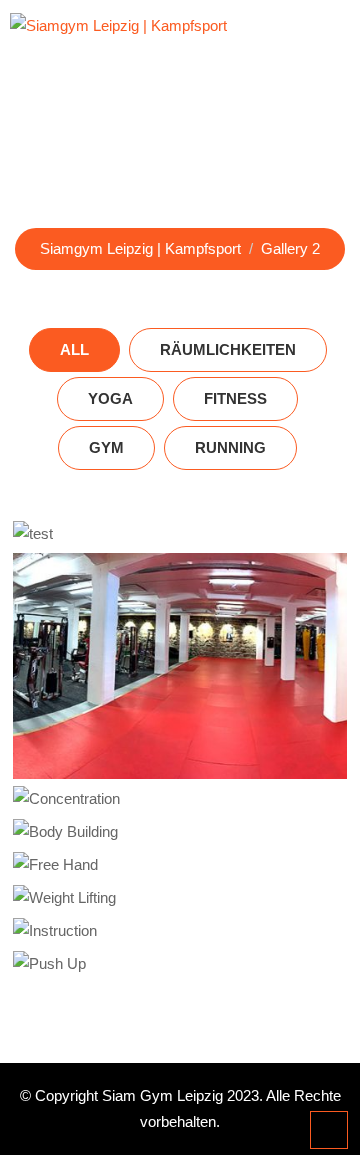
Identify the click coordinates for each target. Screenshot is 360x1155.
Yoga (110, 398)
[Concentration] (180, 798)
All (74, 349)
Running (230, 447)
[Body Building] (180, 831)
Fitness (235, 398)
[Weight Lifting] (180, 897)
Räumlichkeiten (228, 349)
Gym (106, 447)
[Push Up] (180, 963)
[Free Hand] (180, 864)
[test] (180, 533)
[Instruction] (180, 930)
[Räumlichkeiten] (180, 665)
